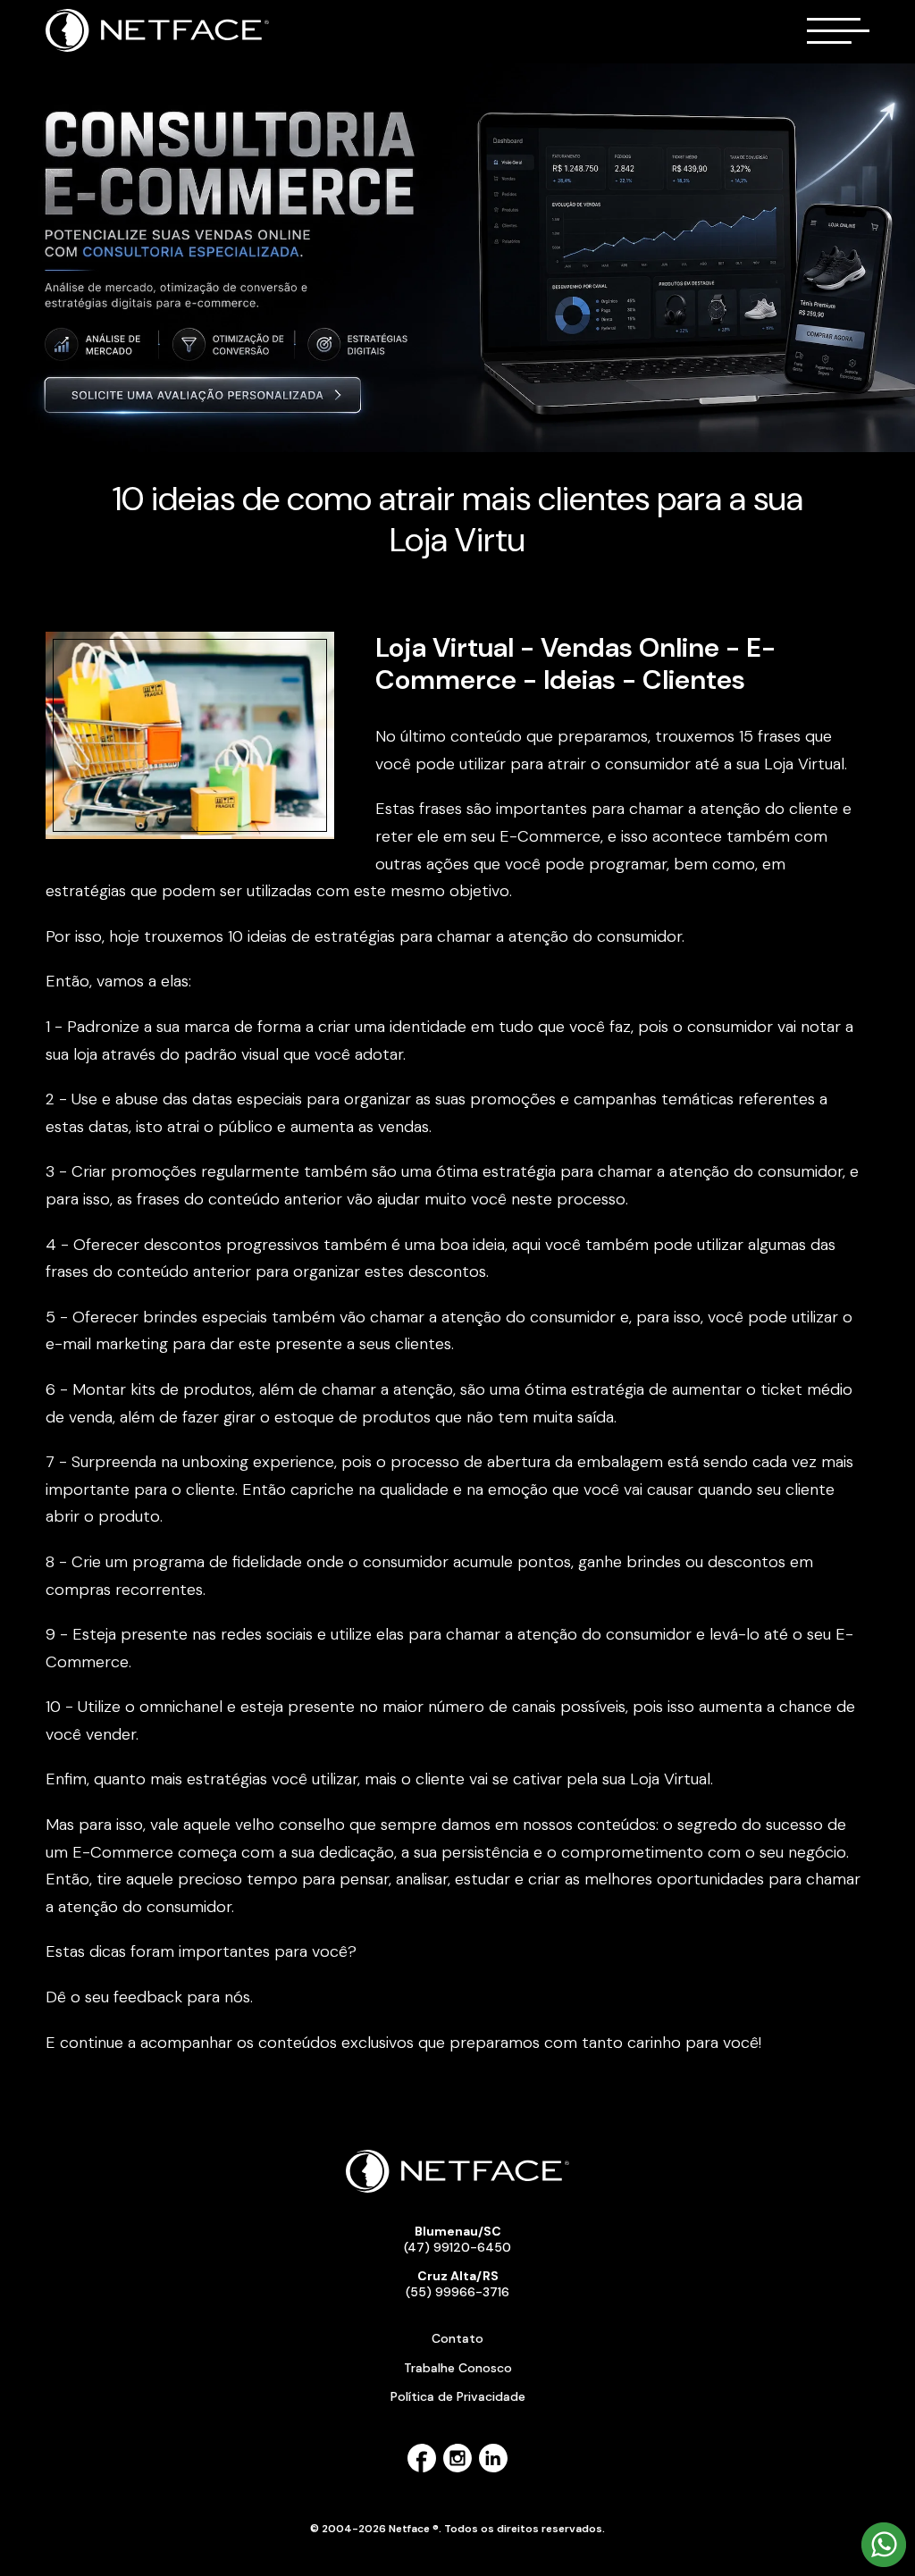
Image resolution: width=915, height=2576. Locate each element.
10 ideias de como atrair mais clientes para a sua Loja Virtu (458, 519)
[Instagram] (457, 2469)
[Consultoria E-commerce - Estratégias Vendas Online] (457, 257)
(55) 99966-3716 (457, 2284)
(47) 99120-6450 (457, 2239)
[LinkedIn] (493, 2469)
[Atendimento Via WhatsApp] (884, 2563)
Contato (457, 2338)
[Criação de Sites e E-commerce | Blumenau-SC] (158, 48)
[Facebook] (422, 2469)
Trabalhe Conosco (458, 2368)
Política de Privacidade (458, 2396)
